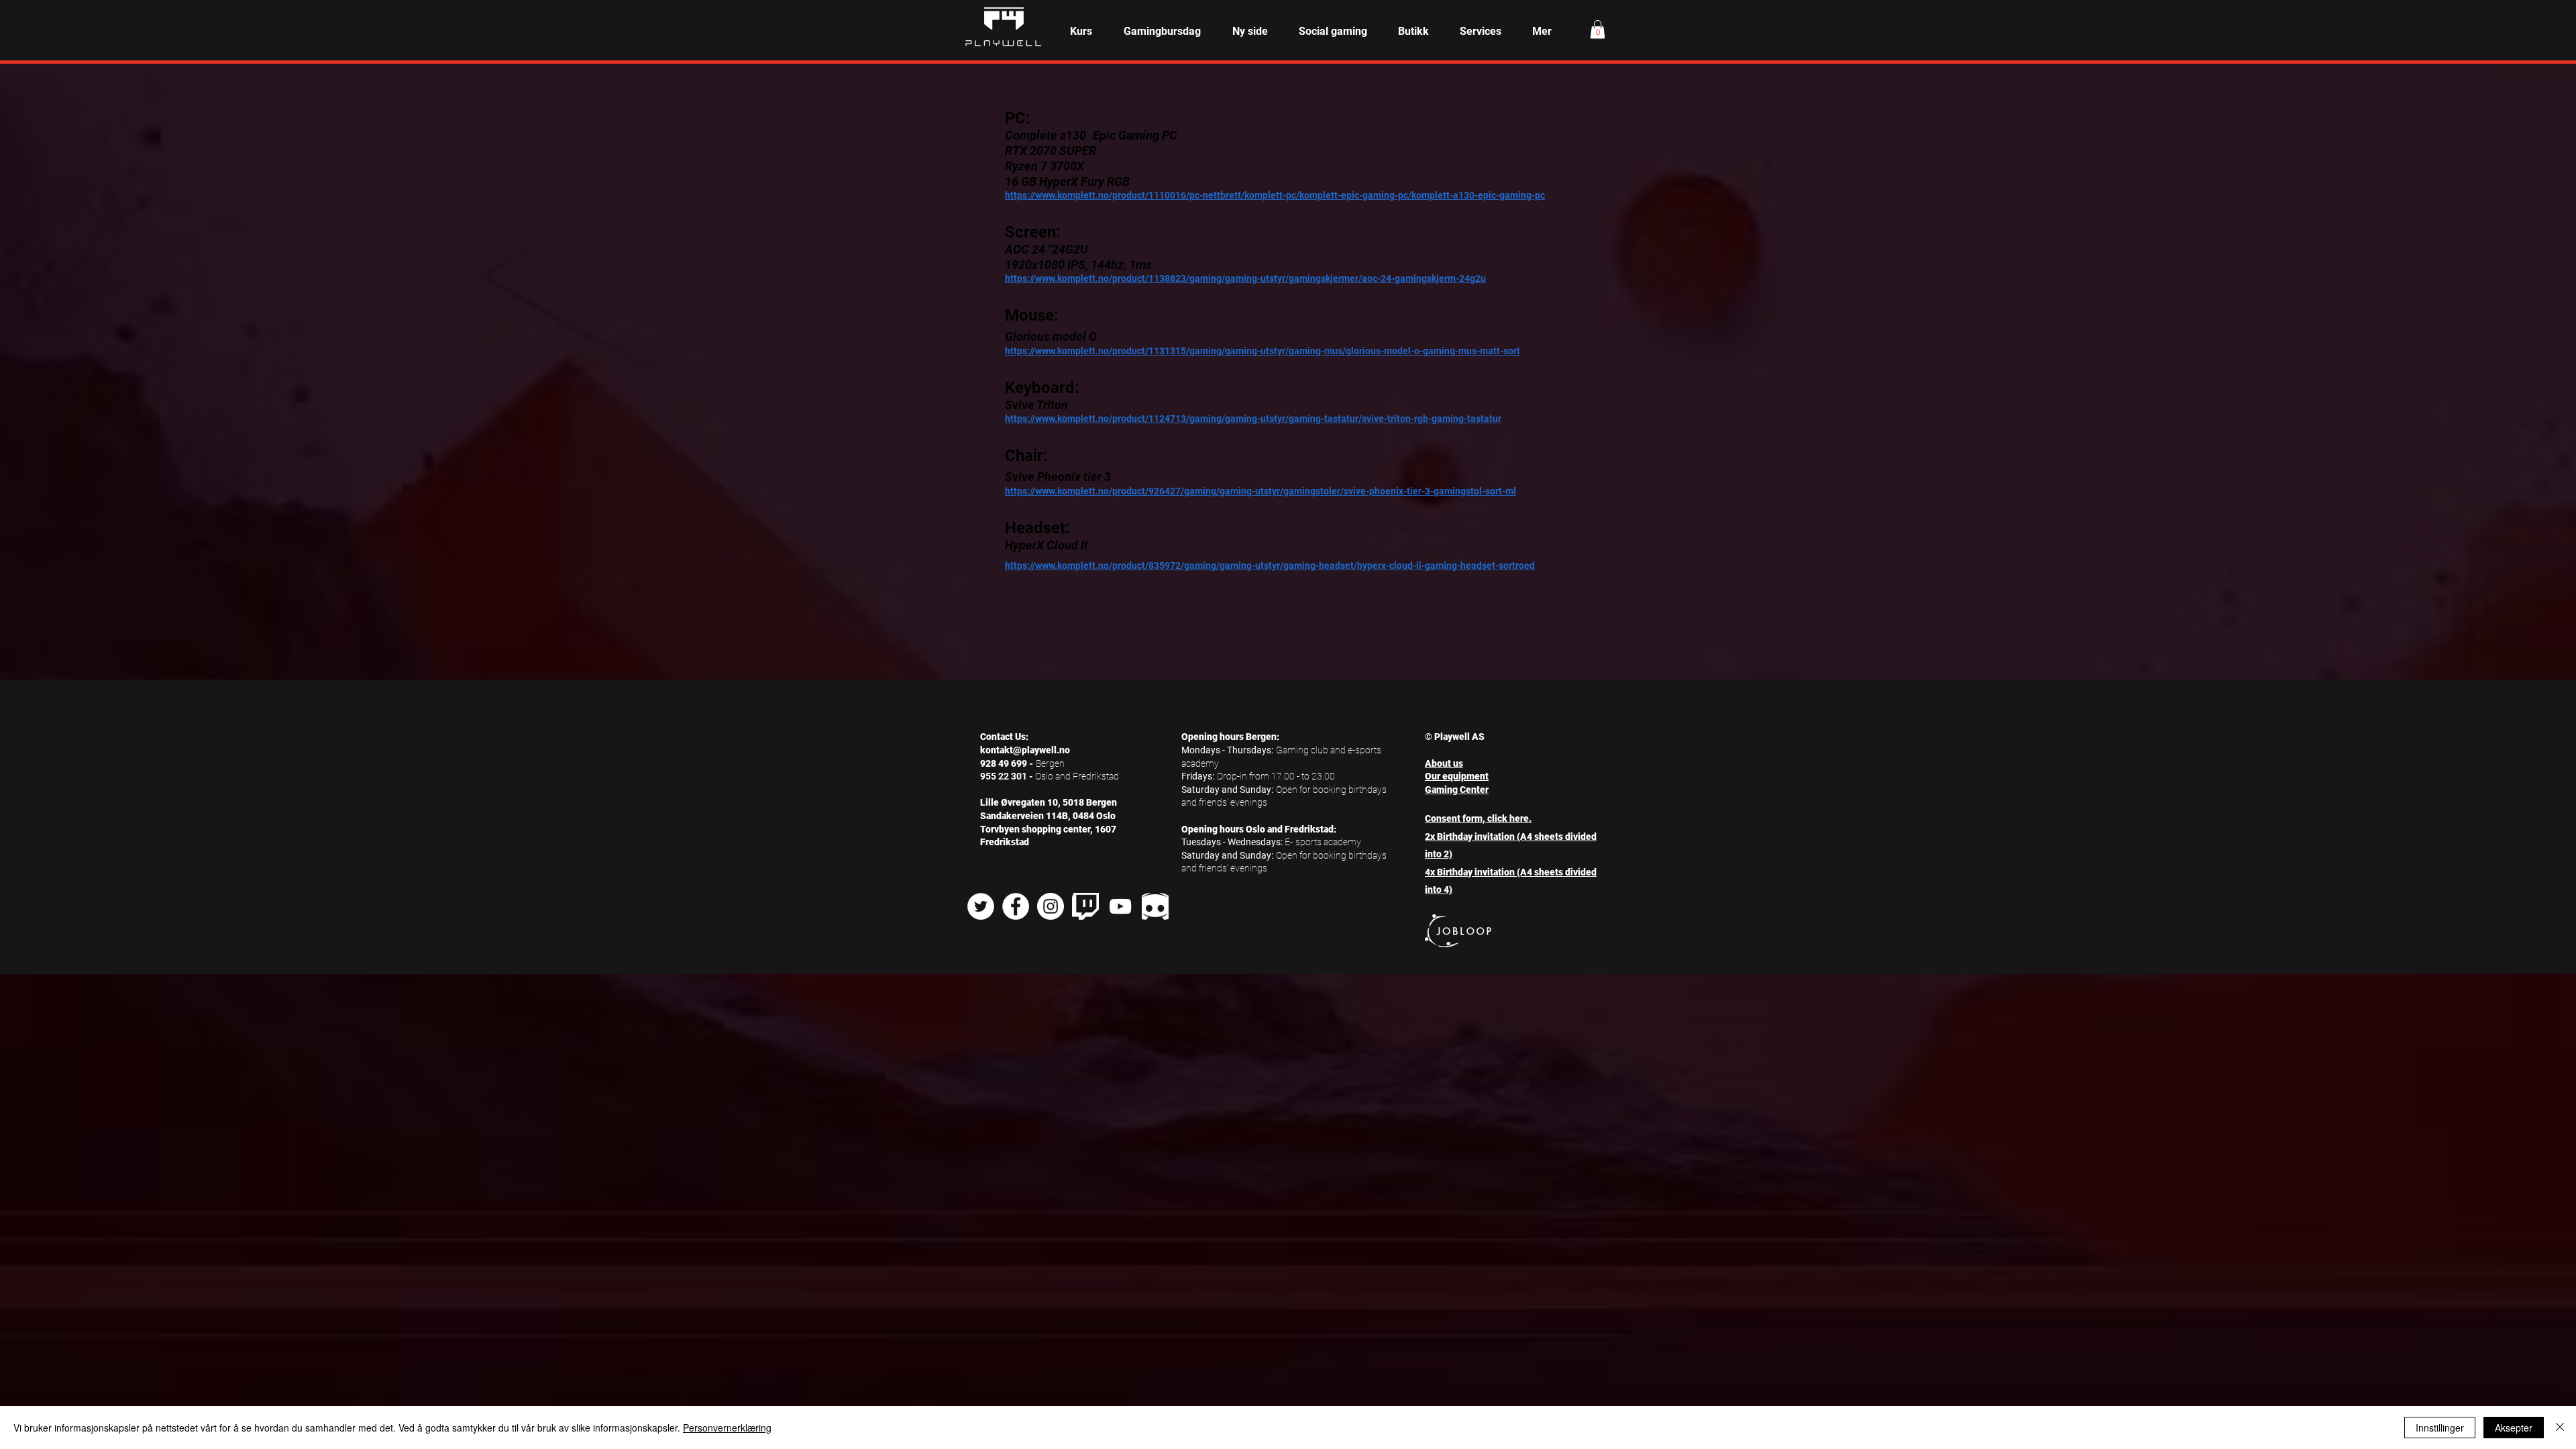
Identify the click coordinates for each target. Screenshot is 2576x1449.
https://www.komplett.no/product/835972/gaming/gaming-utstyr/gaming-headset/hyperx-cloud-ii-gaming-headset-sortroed (1270, 566)
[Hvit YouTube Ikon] (1120, 906)
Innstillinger (2440, 1428)
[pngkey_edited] (1155, 906)
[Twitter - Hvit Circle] (981, 906)
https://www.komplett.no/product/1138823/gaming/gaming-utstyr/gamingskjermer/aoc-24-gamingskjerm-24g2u (1245, 278)
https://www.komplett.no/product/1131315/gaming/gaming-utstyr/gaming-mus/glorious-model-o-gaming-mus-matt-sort (1263, 351)
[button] (1081, 32)
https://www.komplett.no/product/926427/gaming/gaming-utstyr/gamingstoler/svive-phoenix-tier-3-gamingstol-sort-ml (1260, 491)
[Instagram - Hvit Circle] (1051, 906)
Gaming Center (1457, 790)
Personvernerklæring (727, 1428)
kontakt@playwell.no (1025, 750)
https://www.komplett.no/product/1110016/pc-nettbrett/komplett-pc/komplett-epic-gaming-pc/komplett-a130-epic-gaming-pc (1275, 195)
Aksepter (2514, 1428)
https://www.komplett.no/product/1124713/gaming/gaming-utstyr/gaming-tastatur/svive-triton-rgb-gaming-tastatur (1253, 419)
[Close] (2560, 1428)
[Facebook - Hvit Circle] (1016, 906)
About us (1444, 763)
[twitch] (1085, 906)
